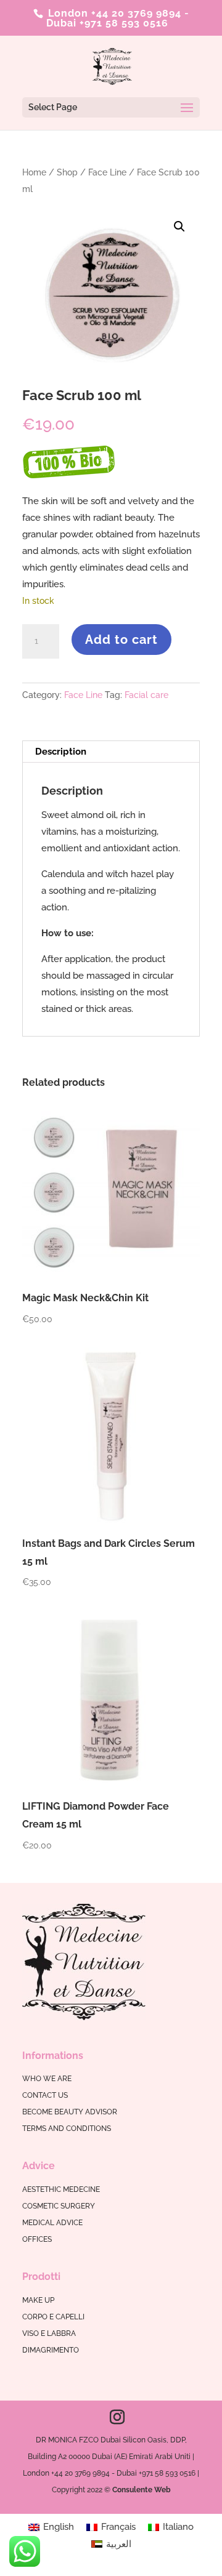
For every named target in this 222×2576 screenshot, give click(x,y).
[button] (179, 227)
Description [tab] (61, 752)
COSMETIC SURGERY (59, 2206)
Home (34, 172)
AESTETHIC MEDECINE (61, 2189)
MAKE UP (38, 2300)
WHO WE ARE (47, 2079)
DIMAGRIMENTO (51, 2350)
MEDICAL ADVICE (52, 2223)
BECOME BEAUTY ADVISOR (70, 2112)
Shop (67, 172)
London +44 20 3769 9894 (113, 13)
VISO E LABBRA (49, 2333)
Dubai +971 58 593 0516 (107, 23)
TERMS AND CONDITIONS (67, 2129)
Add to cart (121, 640)
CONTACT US (45, 2095)
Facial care (146, 695)
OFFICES (37, 2239)
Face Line (107, 172)
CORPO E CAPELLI (53, 2317)
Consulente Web (142, 2490)
